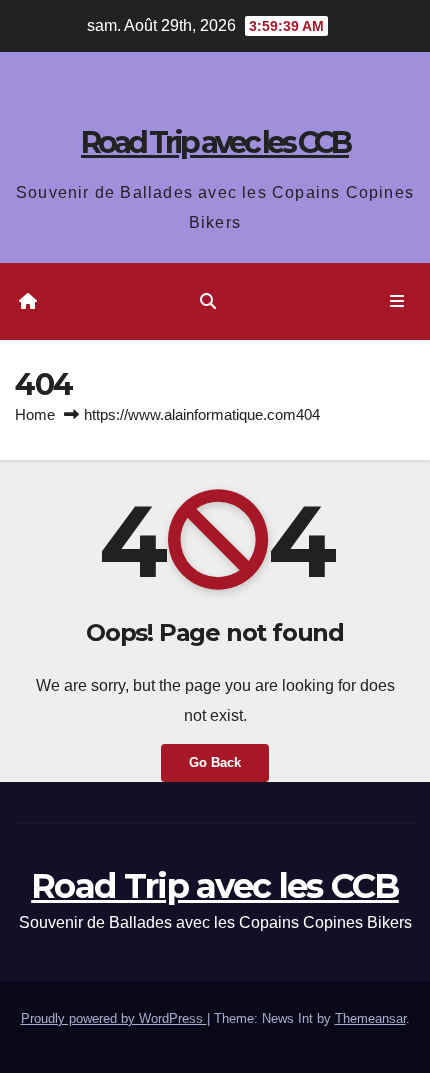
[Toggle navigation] (397, 302)
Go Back (215, 762)
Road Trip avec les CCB (215, 142)
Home (35, 414)
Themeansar (370, 1018)
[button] (208, 301)
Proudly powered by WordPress (114, 1018)
